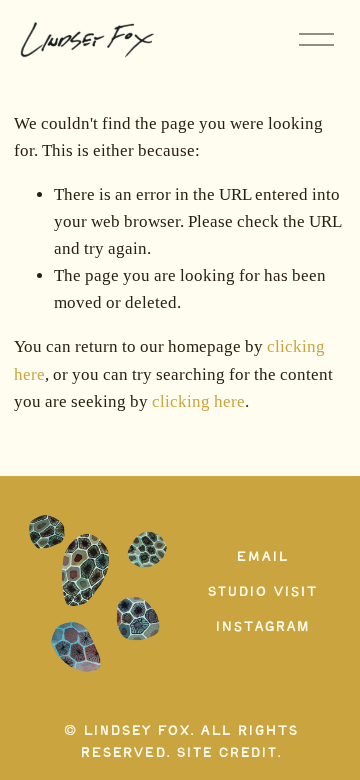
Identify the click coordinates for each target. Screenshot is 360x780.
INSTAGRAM (262, 627)
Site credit (226, 753)
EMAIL (262, 557)
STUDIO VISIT (262, 592)
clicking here (198, 401)
